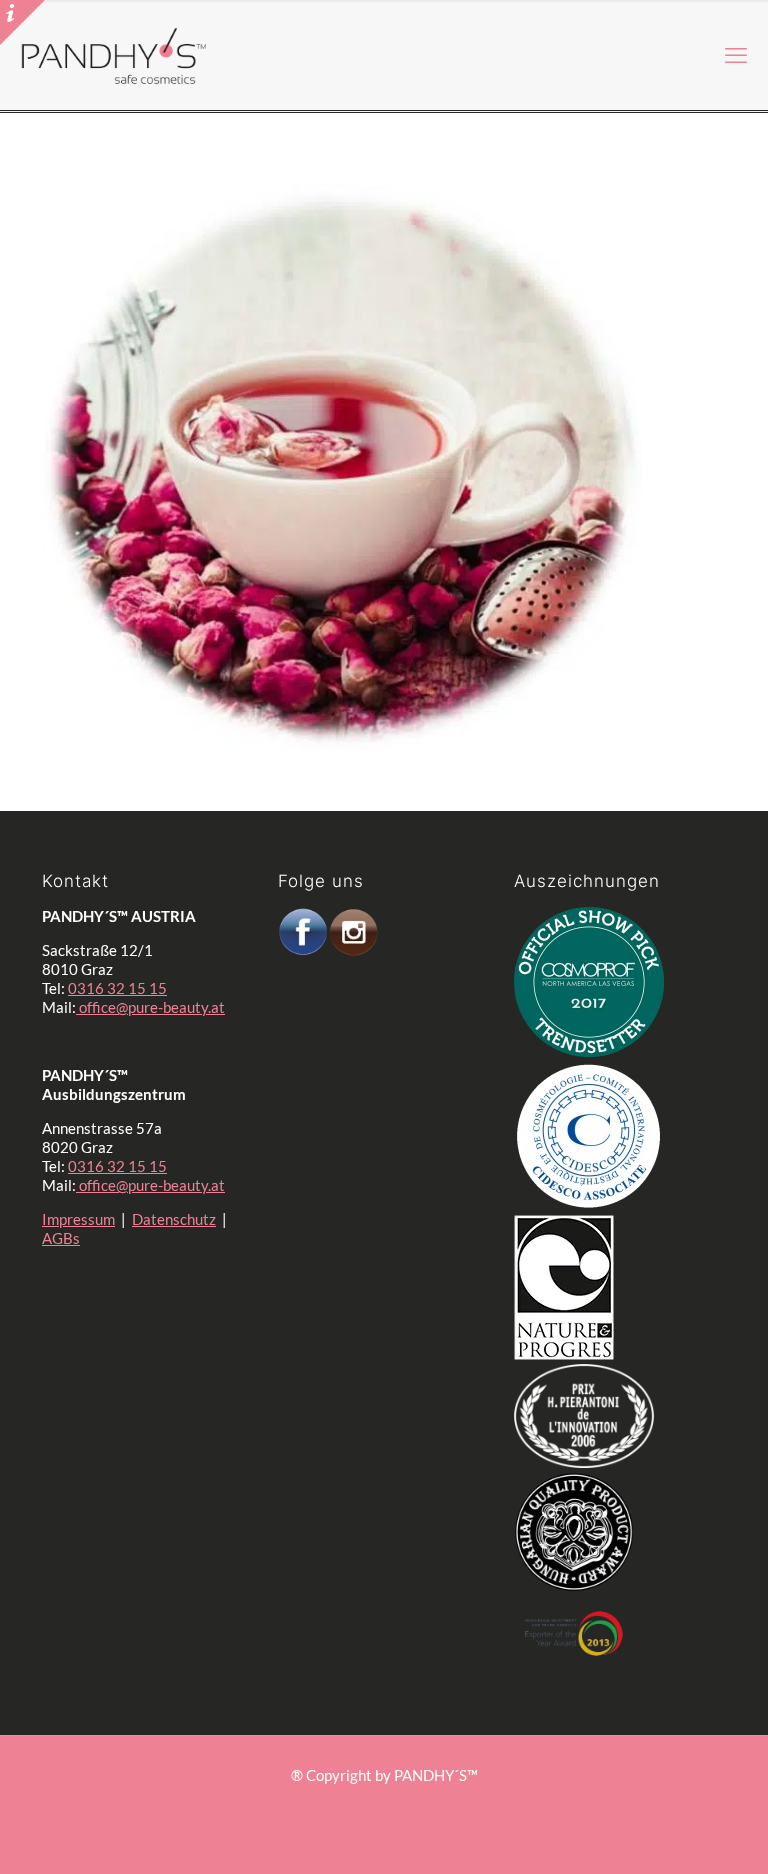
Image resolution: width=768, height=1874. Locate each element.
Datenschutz (174, 1219)
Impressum (78, 1219)
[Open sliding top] (22, 22)
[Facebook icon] (373, 1804)
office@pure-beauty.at (150, 1007)
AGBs (61, 1238)
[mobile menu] (736, 55)
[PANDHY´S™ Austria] (114, 55)
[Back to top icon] (652, 1823)
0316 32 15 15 (117, 988)
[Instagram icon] (394, 1804)
